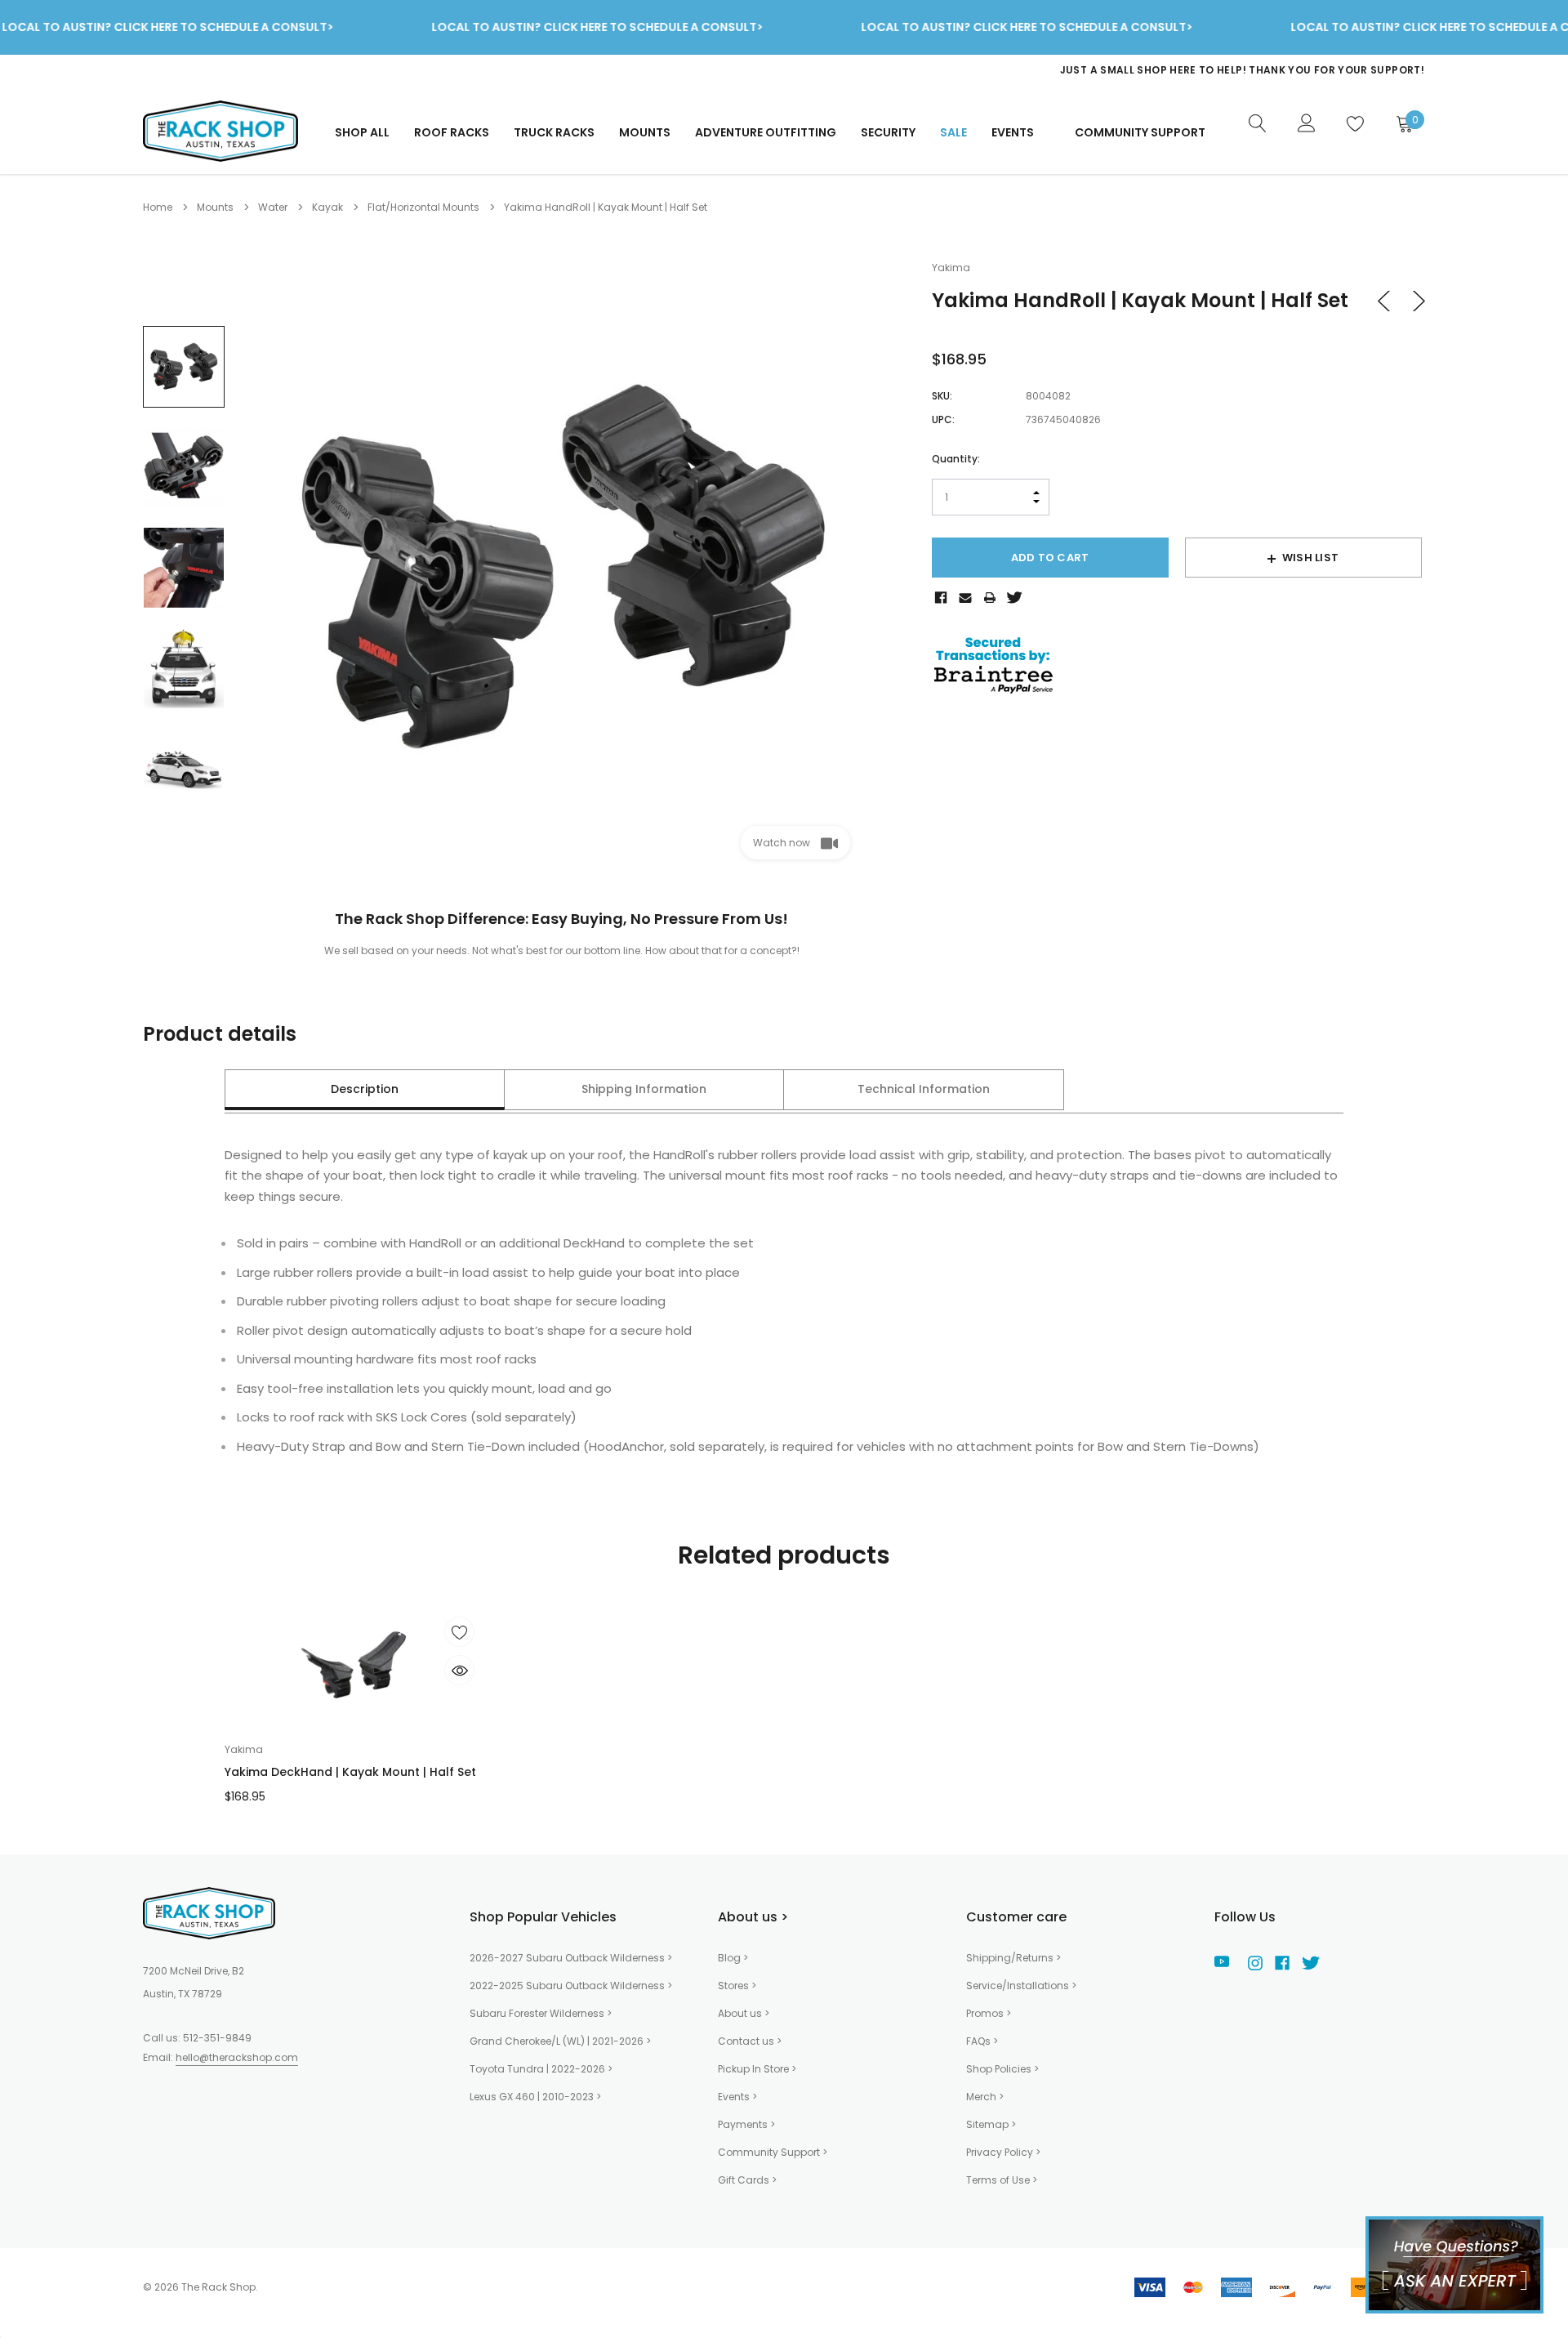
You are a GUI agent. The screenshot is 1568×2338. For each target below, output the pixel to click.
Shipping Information (644, 1089)
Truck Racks (554, 132)
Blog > (733, 1958)
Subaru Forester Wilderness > (541, 2013)
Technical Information (924, 1089)
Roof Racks (452, 132)
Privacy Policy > (1003, 2152)
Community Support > (773, 2152)
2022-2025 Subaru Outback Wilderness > (571, 1986)
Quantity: (956, 459)
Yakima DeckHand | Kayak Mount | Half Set (350, 1772)
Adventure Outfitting (766, 132)
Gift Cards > (747, 2180)
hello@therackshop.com (237, 2057)
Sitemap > (991, 2124)
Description (365, 1089)
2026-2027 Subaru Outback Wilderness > (571, 1958)
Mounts (645, 132)
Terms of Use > (1002, 2180)
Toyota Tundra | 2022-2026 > (541, 2069)
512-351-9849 (217, 2038)
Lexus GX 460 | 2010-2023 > (535, 2097)
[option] (1098, 70)
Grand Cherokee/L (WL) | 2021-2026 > (560, 2041)
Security (888, 132)
